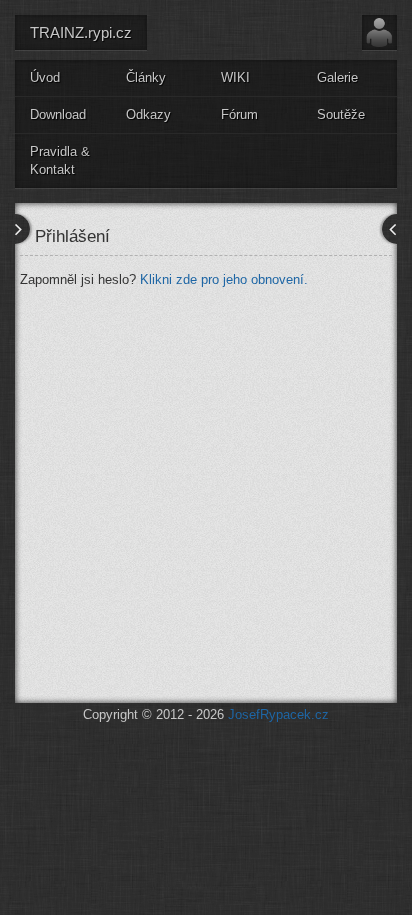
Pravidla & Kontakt (60, 161)
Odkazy (148, 114)
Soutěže (341, 114)
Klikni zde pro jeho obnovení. (224, 279)
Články (146, 77)
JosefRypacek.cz (278, 714)
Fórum (239, 114)
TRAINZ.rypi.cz (81, 32)
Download (58, 114)
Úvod (45, 77)
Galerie (337, 77)
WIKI (235, 77)
